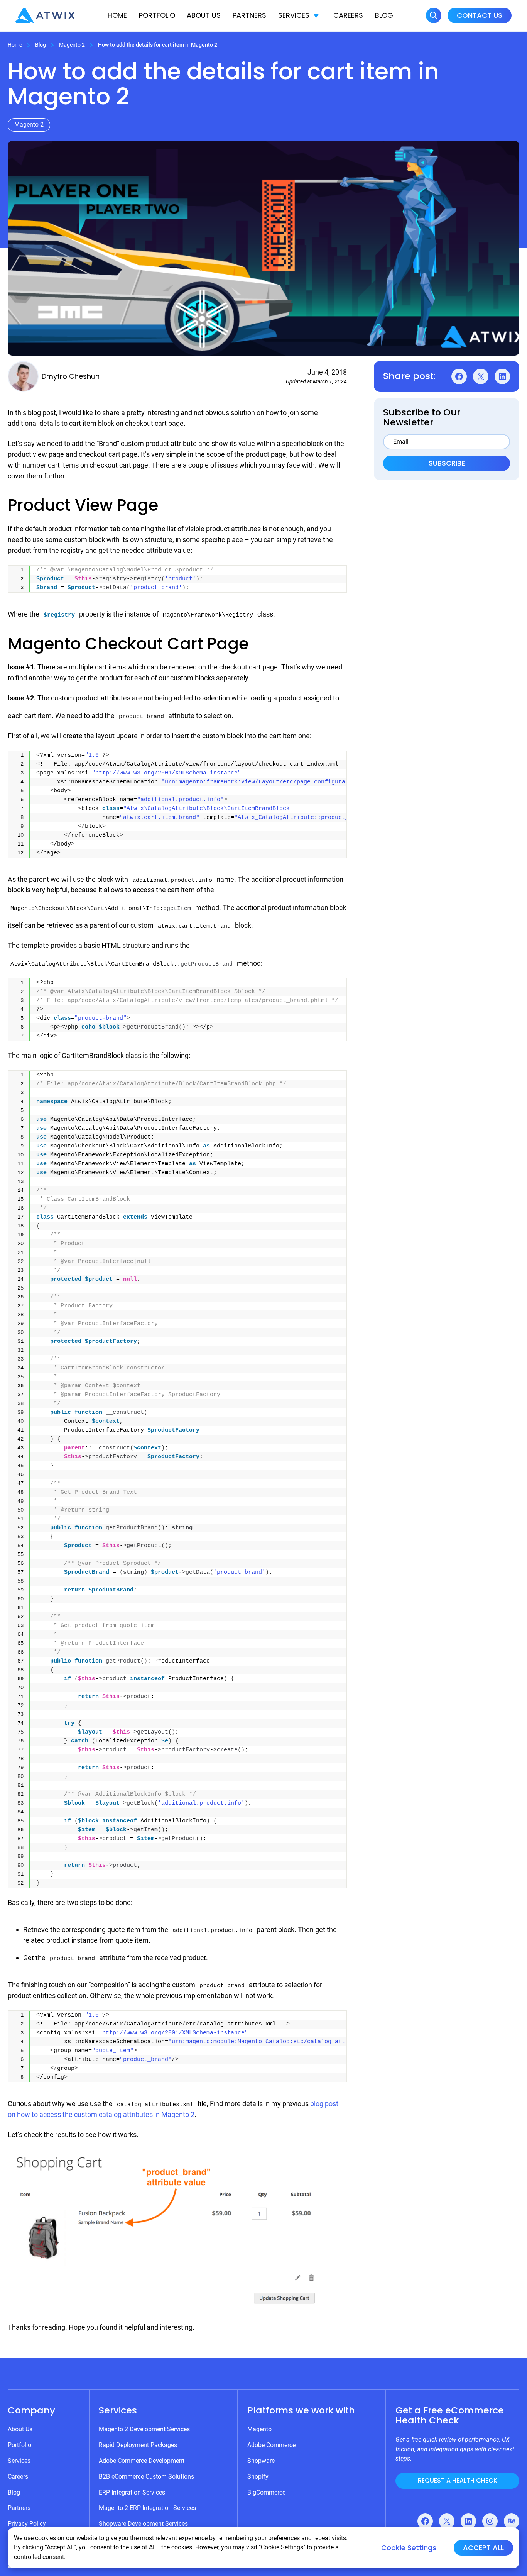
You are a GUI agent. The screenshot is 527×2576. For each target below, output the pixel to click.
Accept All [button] (483, 2548)
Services (294, 15)
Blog (384, 15)
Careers (348, 15)
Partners (249, 15)
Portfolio (157, 15)
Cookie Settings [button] (409, 2548)
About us (204, 15)
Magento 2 (72, 45)
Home (117, 15)
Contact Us (480, 15)
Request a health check (458, 2480)
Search (434, 15)
